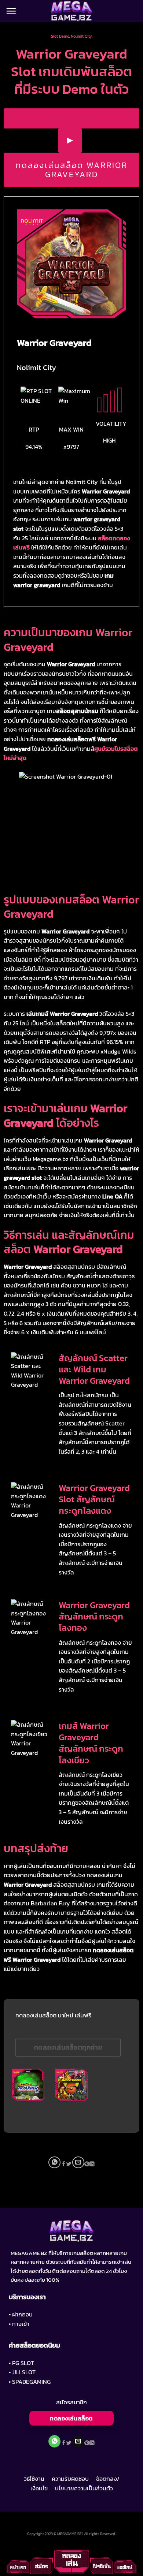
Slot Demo (60, 36)
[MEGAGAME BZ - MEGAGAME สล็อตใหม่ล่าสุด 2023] (71, 11)
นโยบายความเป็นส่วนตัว (84, 2488)
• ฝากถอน (21, 2314)
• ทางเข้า (19, 2324)
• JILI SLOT (22, 2372)
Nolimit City (81, 36)
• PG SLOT (21, 2363)
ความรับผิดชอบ (70, 2479)
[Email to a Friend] (78, 2163)
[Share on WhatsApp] (54, 2163)
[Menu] (11, 11)
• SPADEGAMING (30, 2382)
